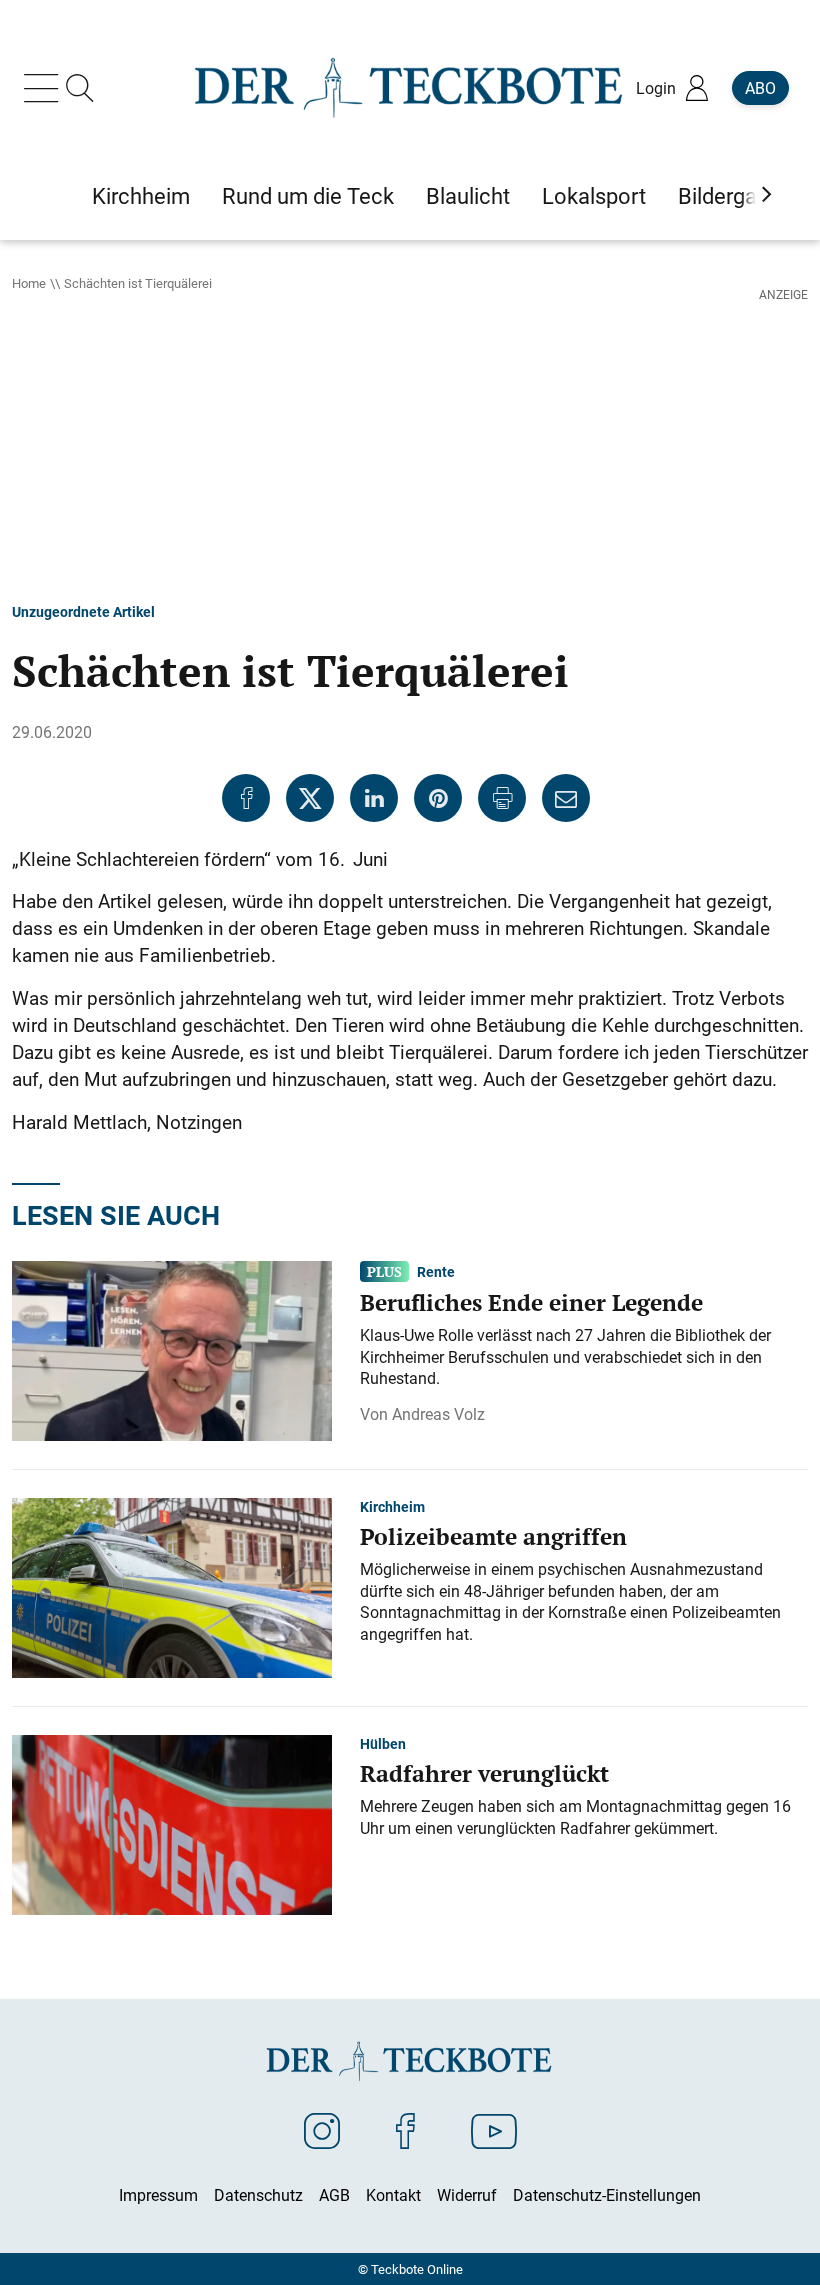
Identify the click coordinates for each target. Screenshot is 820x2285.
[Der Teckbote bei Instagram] (322, 2130)
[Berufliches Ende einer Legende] (172, 1349)
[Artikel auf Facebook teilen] (246, 798)
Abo (760, 88)
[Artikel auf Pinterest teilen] (438, 798)
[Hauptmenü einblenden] (45, 88)
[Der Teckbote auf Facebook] (405, 2130)
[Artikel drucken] (502, 798)
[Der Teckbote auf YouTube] (494, 2130)
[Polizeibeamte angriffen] (172, 1586)
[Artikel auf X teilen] (310, 798)
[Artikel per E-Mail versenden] (566, 798)
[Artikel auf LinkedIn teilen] (374, 798)
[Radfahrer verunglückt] (172, 1823)
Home (29, 283)
